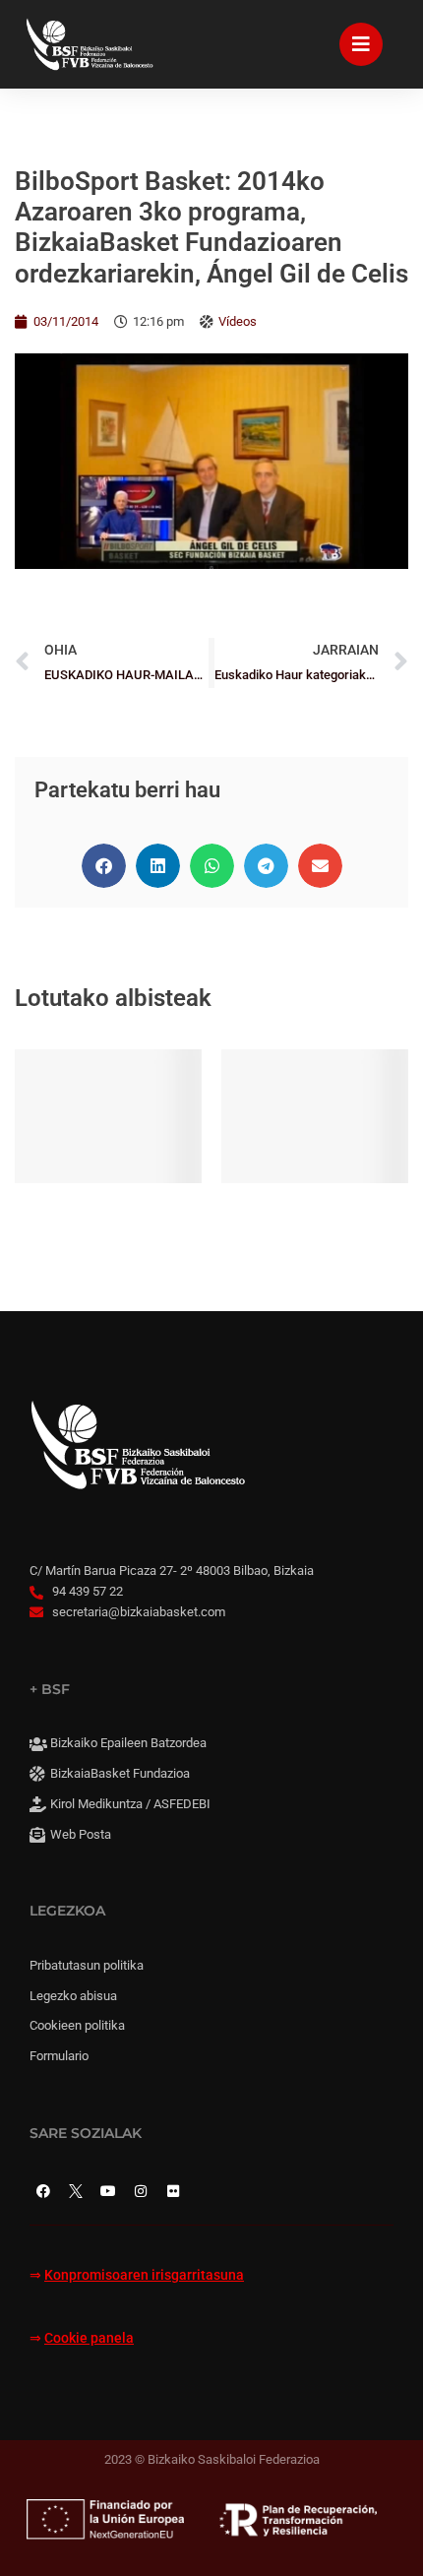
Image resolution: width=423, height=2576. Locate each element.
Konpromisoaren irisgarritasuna (144, 2275)
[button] (104, 866)
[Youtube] (108, 2191)
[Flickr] (173, 2191)
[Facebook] (43, 2191)
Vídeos (238, 321)
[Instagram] (141, 2191)
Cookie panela (89, 2338)
